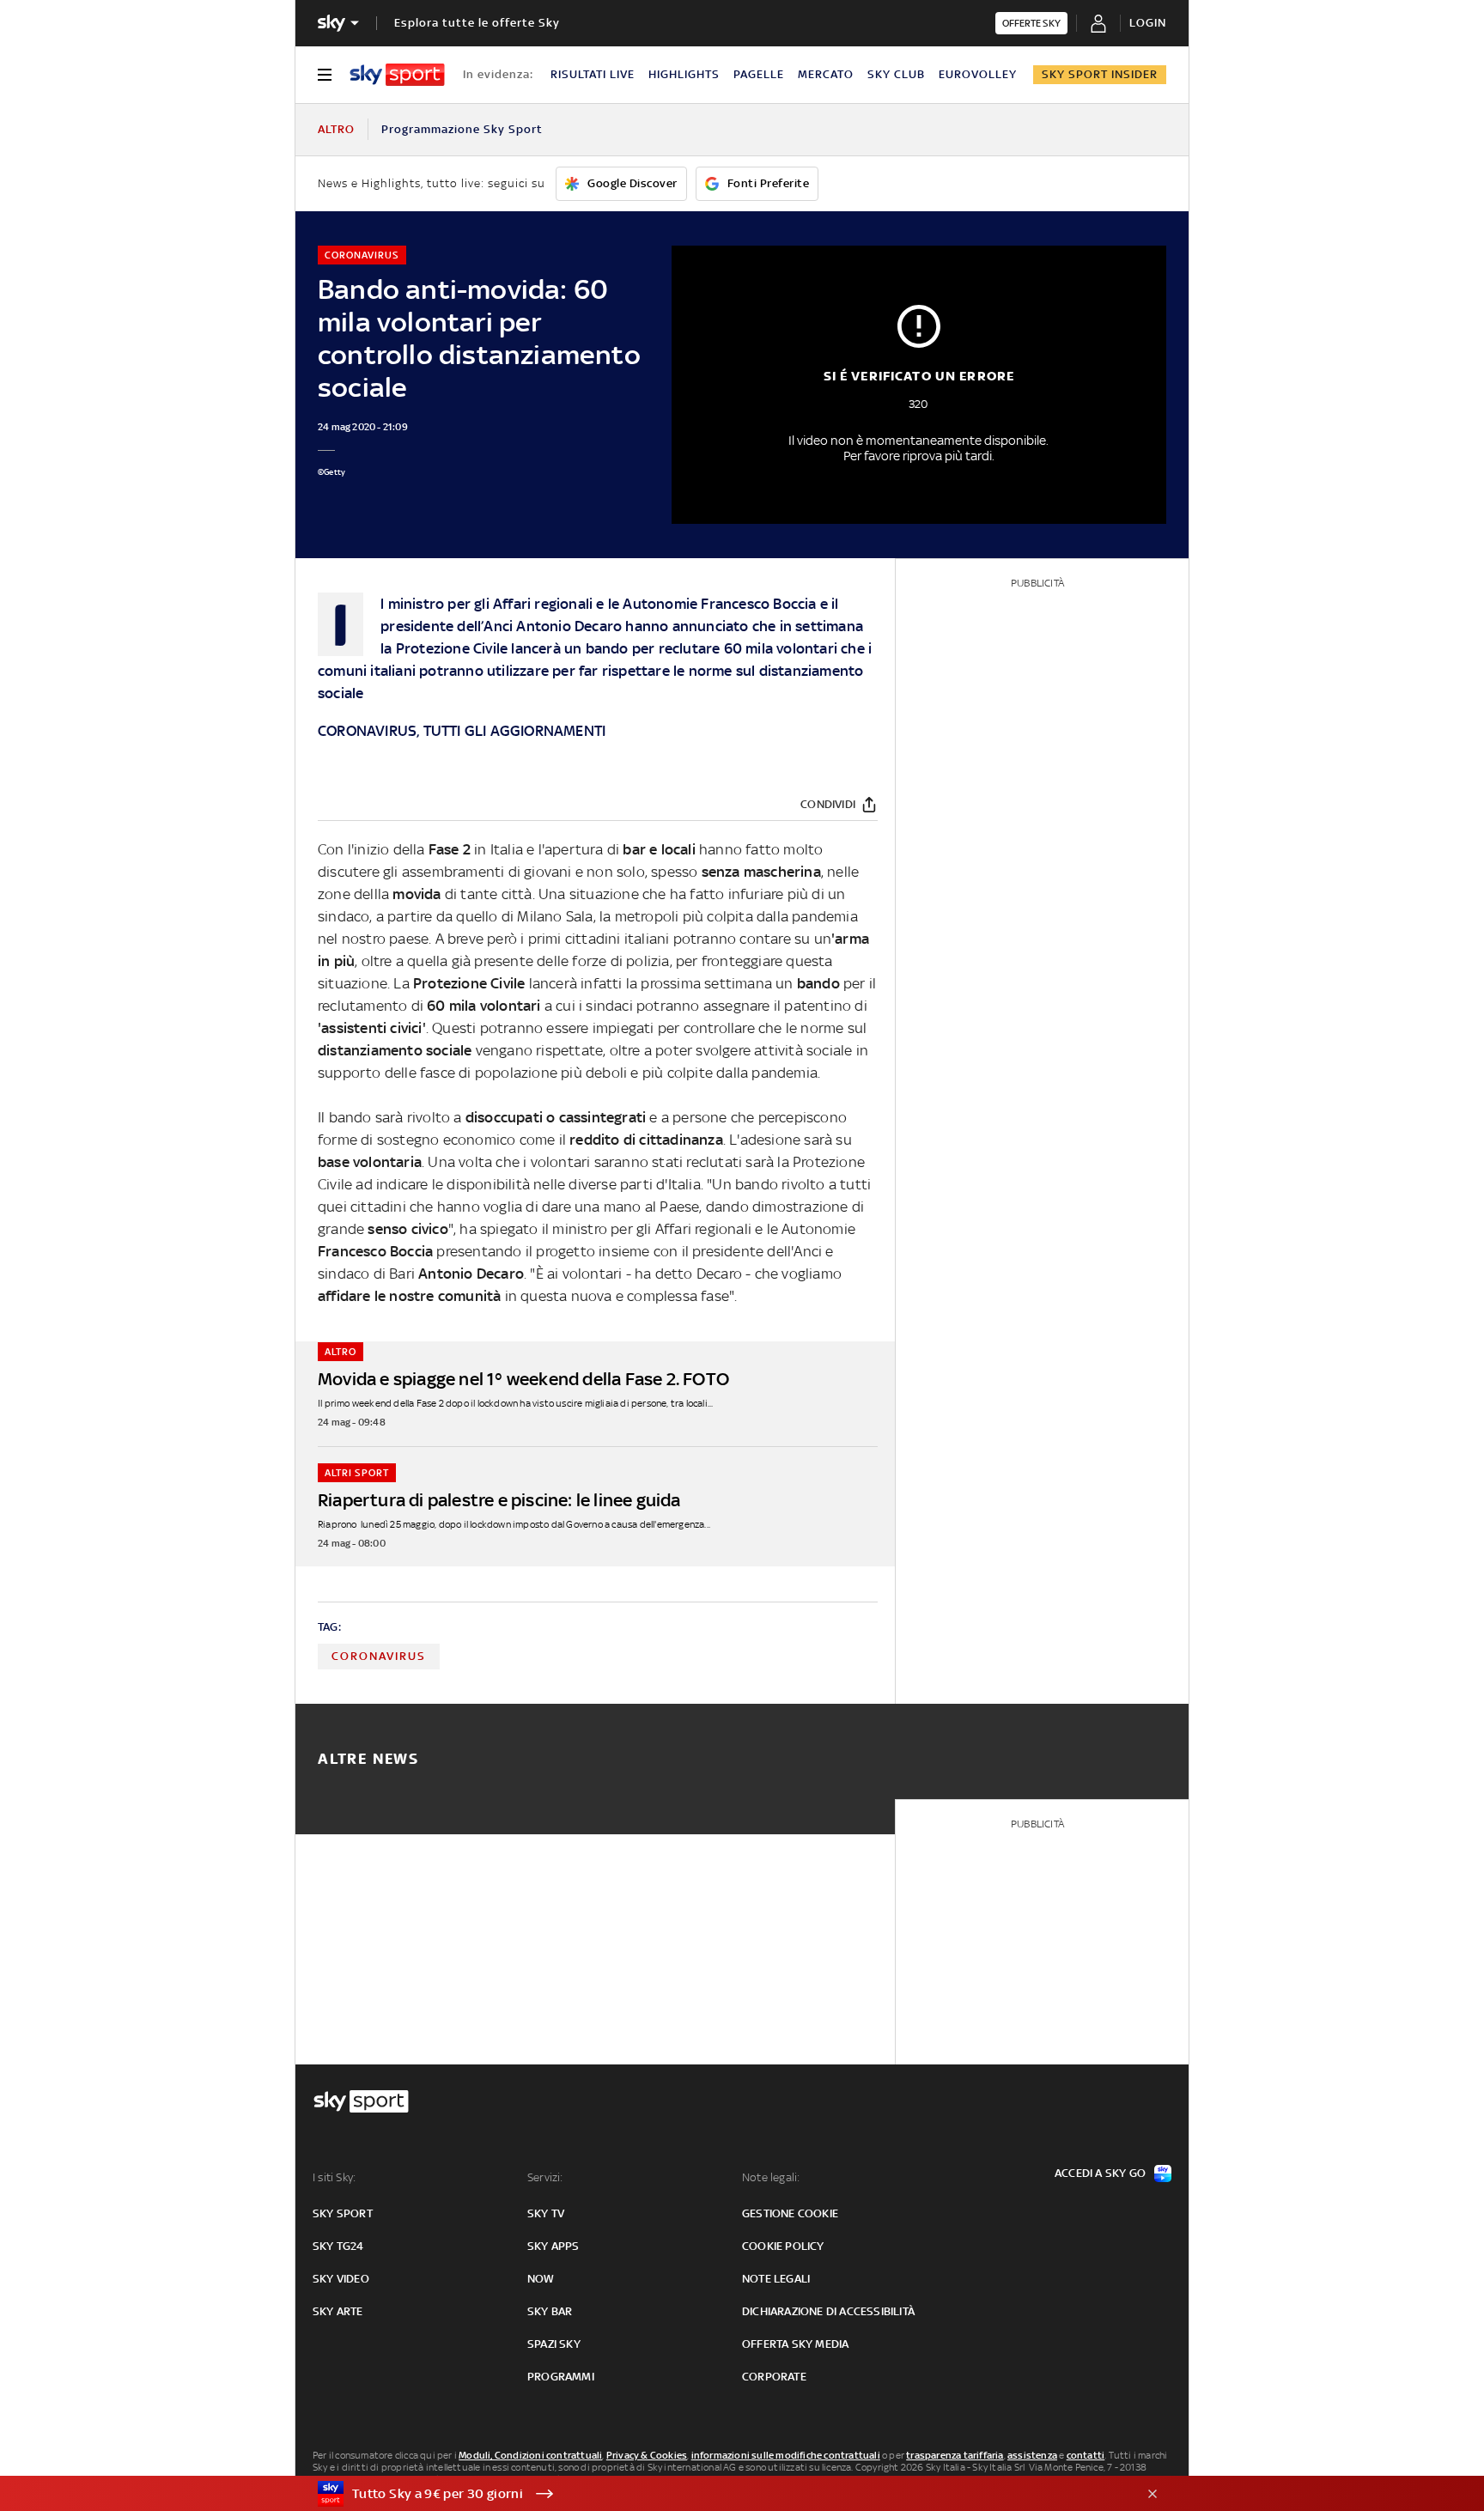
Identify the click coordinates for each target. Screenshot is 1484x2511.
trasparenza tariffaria (955, 2455)
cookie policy (783, 2246)
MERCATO (826, 74)
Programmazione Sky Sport (462, 129)
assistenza (1032, 2455)
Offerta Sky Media (795, 2344)
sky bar (550, 2311)
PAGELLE (759, 74)
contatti (1086, 2455)
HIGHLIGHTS (684, 74)
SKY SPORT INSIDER (1100, 74)
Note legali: (771, 2177)
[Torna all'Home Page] (397, 75)
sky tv (546, 2213)
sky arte (338, 2311)
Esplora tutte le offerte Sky (477, 23)
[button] (715, 2494)
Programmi (561, 2377)
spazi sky (554, 2344)
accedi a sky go (1100, 2173)
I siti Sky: (334, 2177)
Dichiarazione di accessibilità (828, 2311)
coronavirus (379, 1656)
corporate (774, 2377)
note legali (776, 2279)
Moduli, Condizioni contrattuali (530, 2455)
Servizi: (545, 2177)
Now (541, 2279)
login (1148, 23)
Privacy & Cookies (647, 2455)
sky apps (553, 2246)
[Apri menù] (325, 75)
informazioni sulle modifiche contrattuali (786, 2455)
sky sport (343, 2213)
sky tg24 (338, 2246)
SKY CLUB (896, 74)
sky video (341, 2279)
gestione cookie (790, 2213)
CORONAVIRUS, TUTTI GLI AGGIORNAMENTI (462, 731)
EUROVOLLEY (978, 74)
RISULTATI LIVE (593, 74)
